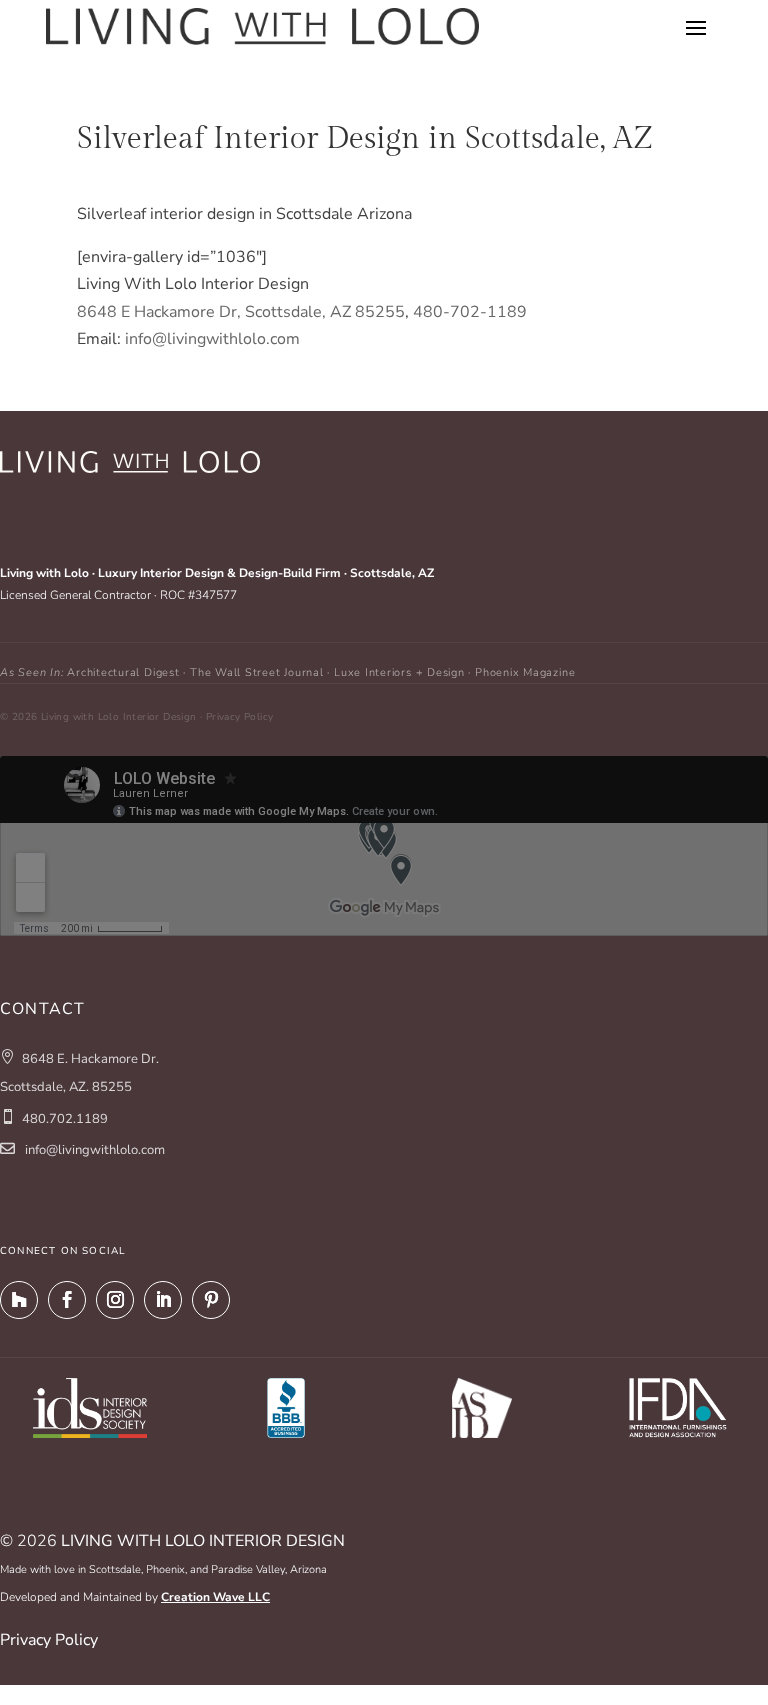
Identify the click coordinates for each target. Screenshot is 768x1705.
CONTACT (42, 1009)
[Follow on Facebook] (67, 1300)
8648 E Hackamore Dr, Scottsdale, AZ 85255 (241, 312)
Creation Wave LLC (215, 1597)
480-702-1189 (470, 312)
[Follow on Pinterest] (211, 1300)
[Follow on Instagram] (115, 1300)
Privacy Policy (49, 1640)
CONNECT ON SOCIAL (62, 1251)
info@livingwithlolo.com (212, 339)
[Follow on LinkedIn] (163, 1300)
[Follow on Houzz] (19, 1300)
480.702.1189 (65, 1119)
